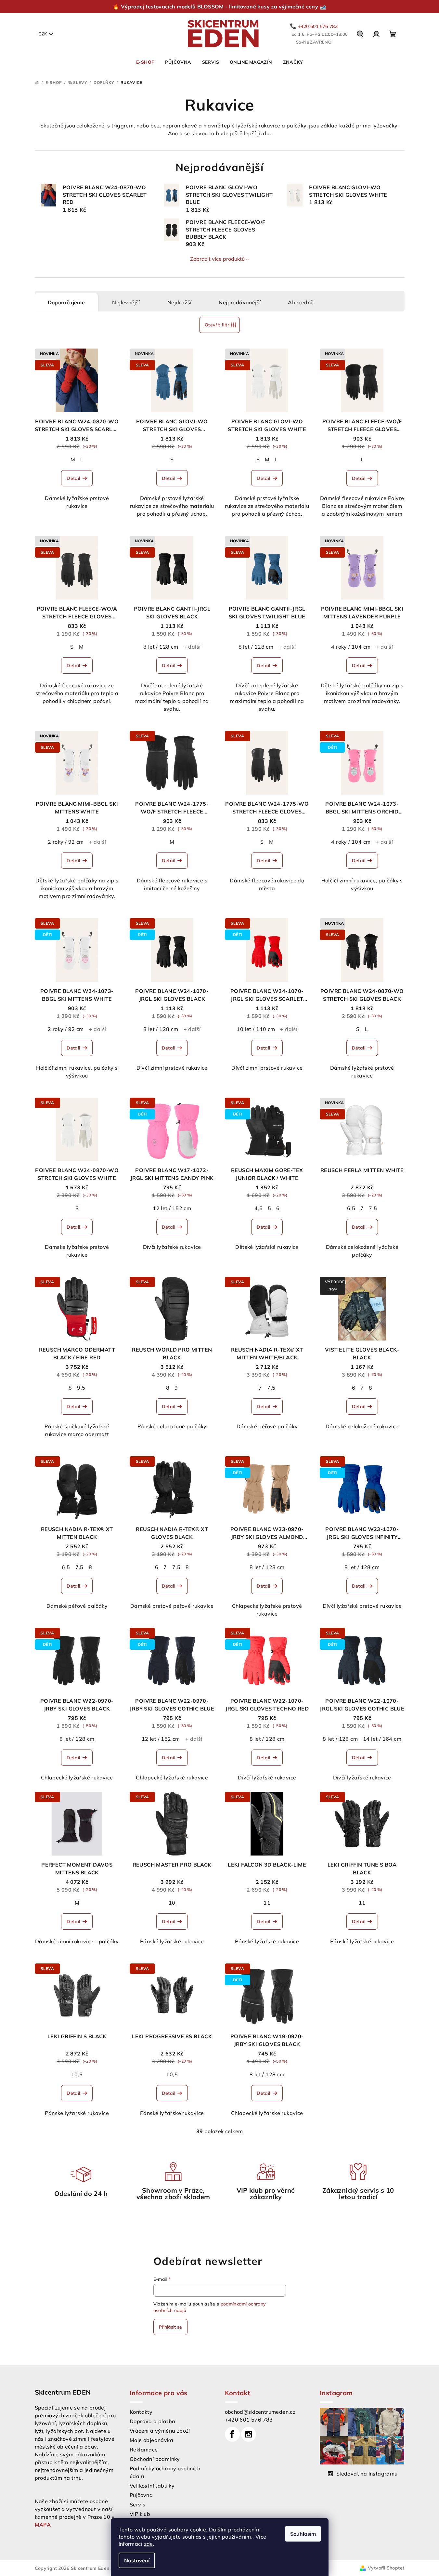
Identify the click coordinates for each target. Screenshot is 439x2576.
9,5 (81, 1388)
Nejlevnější (126, 302)
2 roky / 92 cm (66, 842)
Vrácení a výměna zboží (160, 2431)
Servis (137, 2504)
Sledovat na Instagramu (367, 2474)
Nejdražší (180, 302)
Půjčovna (141, 2495)
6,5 (351, 1208)
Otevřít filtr (217, 325)
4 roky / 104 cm (351, 647)
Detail (73, 478)
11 (267, 1903)
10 (172, 1903)
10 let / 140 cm (256, 1029)
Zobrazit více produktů (217, 259)
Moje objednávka (151, 2440)
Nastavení (137, 2560)
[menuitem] (145, 62)
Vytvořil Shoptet (386, 2568)
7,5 (373, 1208)
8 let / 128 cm (161, 647)
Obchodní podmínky (155, 2459)
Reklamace (144, 2450)
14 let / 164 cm (382, 1739)
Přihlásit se (170, 2327)
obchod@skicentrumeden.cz (260, 2412)
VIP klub (140, 2514)
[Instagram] (249, 2434)
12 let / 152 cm (172, 1208)
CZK (43, 34)
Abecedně (301, 302)
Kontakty (141, 2412)
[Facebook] (232, 2434)
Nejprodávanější (240, 302)
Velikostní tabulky (152, 2486)
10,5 (77, 2074)
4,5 (258, 1208)
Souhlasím (303, 2534)
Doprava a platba (152, 2421)
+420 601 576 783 (249, 2420)
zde (148, 2544)
